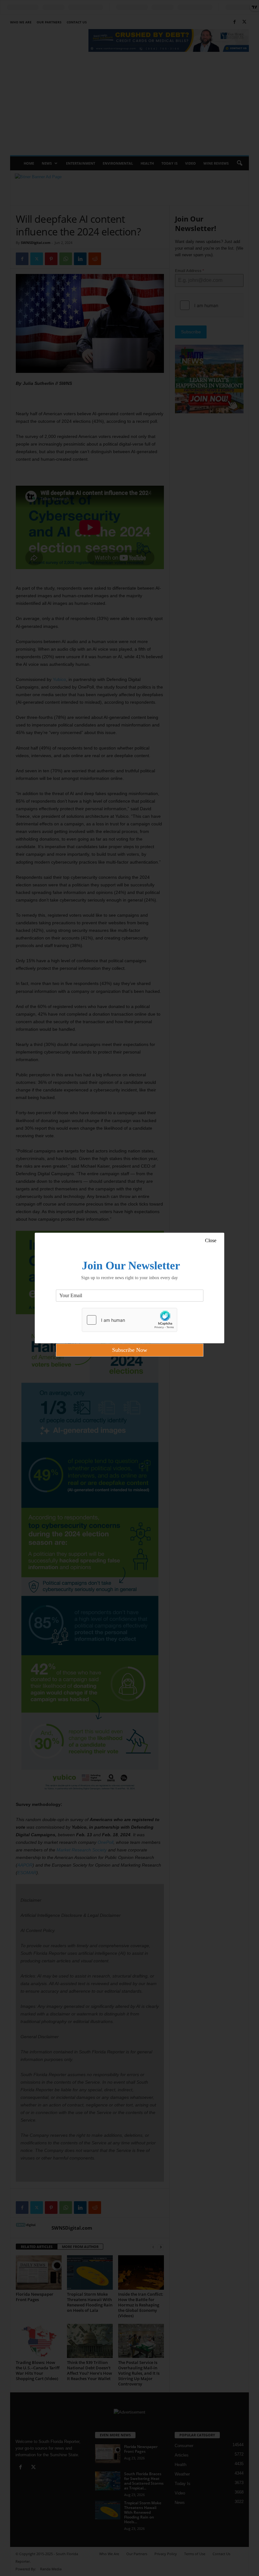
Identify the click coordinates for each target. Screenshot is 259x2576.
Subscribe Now (130, 1350)
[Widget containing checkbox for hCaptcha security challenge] (129, 1320)
